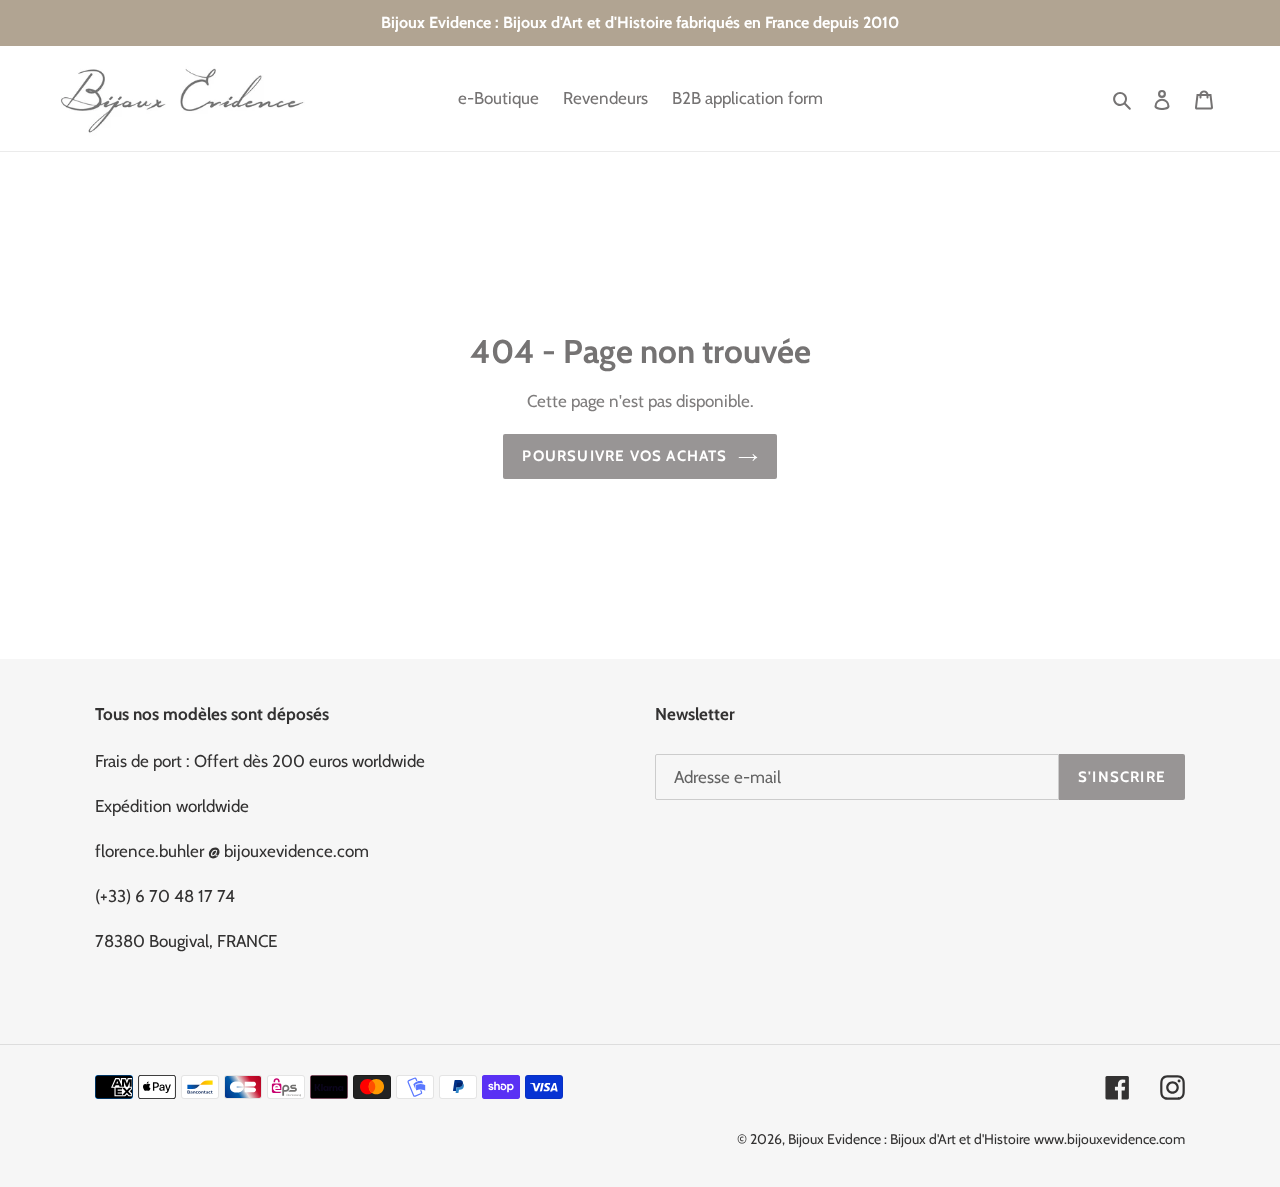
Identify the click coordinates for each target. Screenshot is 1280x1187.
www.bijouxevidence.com (1109, 1139)
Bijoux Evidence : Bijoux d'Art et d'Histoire (909, 1139)
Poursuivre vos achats (624, 456)
